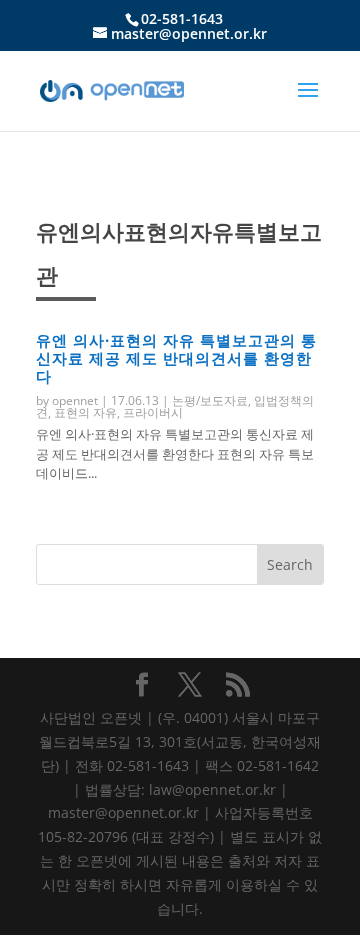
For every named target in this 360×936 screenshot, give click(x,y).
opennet (75, 400)
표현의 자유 (85, 412)
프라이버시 (153, 412)
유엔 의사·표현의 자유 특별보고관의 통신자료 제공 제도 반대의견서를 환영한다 (176, 358)
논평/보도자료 (210, 400)
